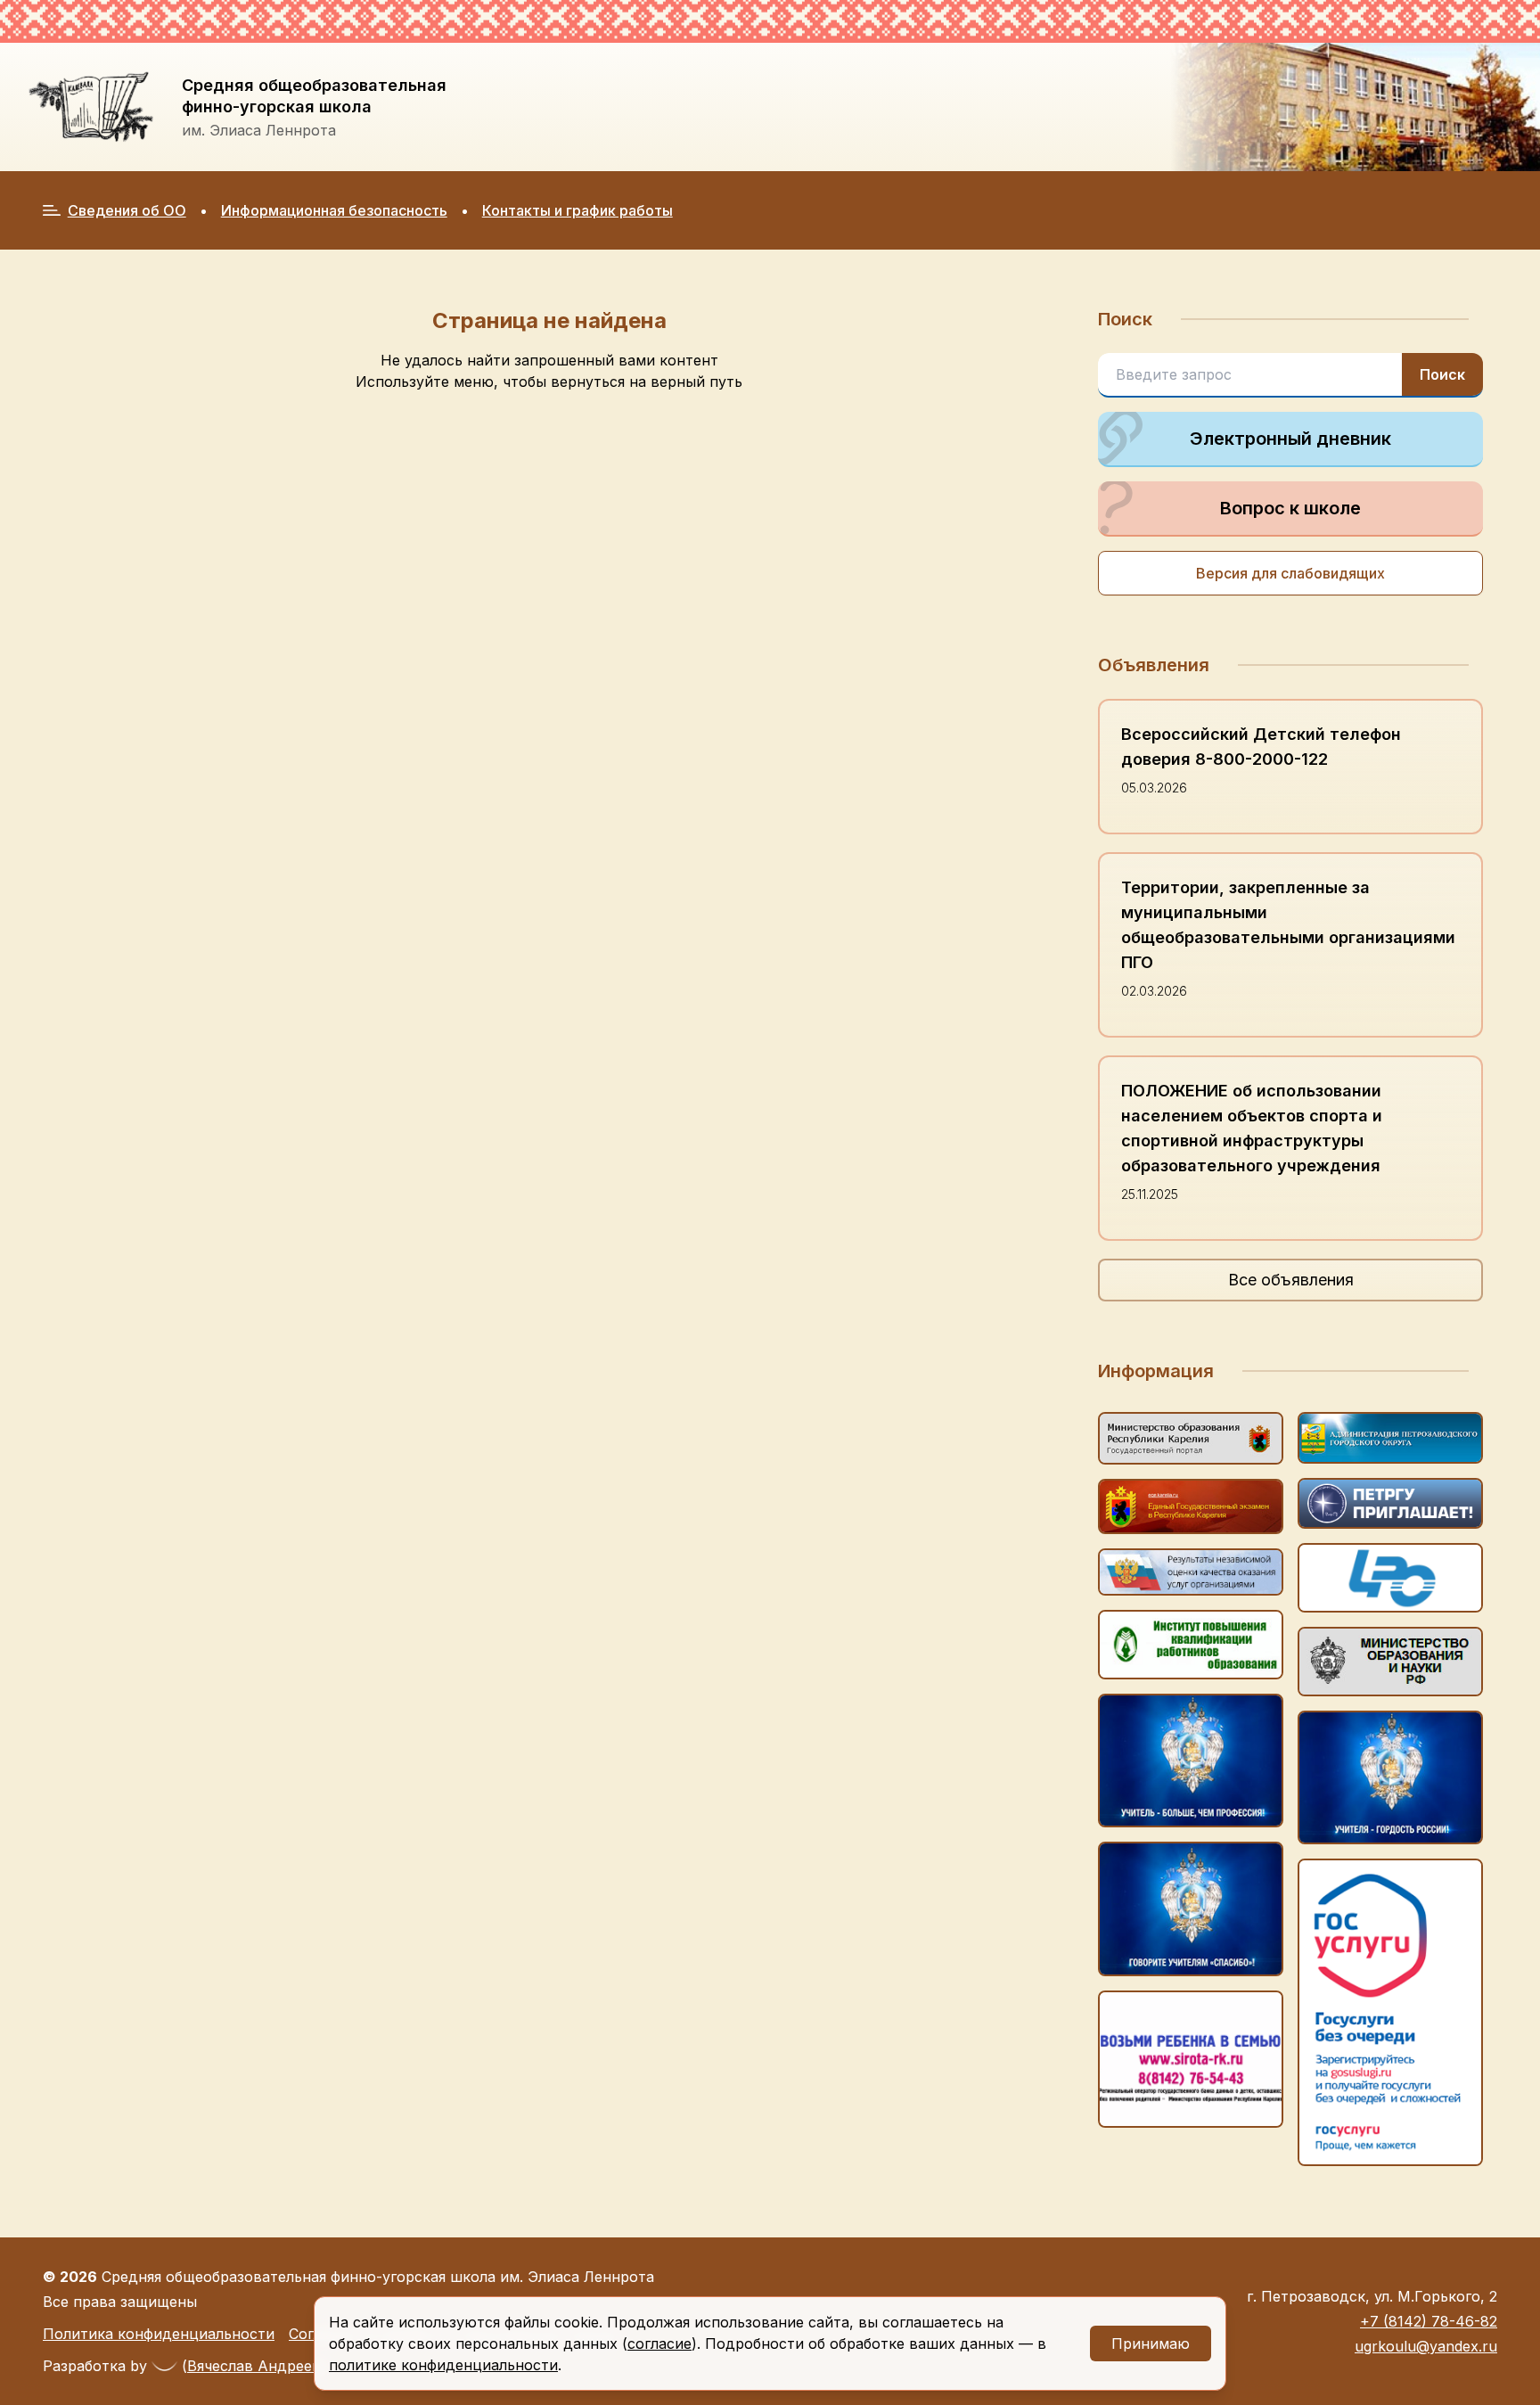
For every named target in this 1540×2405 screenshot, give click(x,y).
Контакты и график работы (577, 210)
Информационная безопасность (334, 210)
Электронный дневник (1290, 439)
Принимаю (1151, 2343)
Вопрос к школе (1290, 508)
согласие (659, 2343)
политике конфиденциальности (443, 2365)
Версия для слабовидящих (1290, 573)
